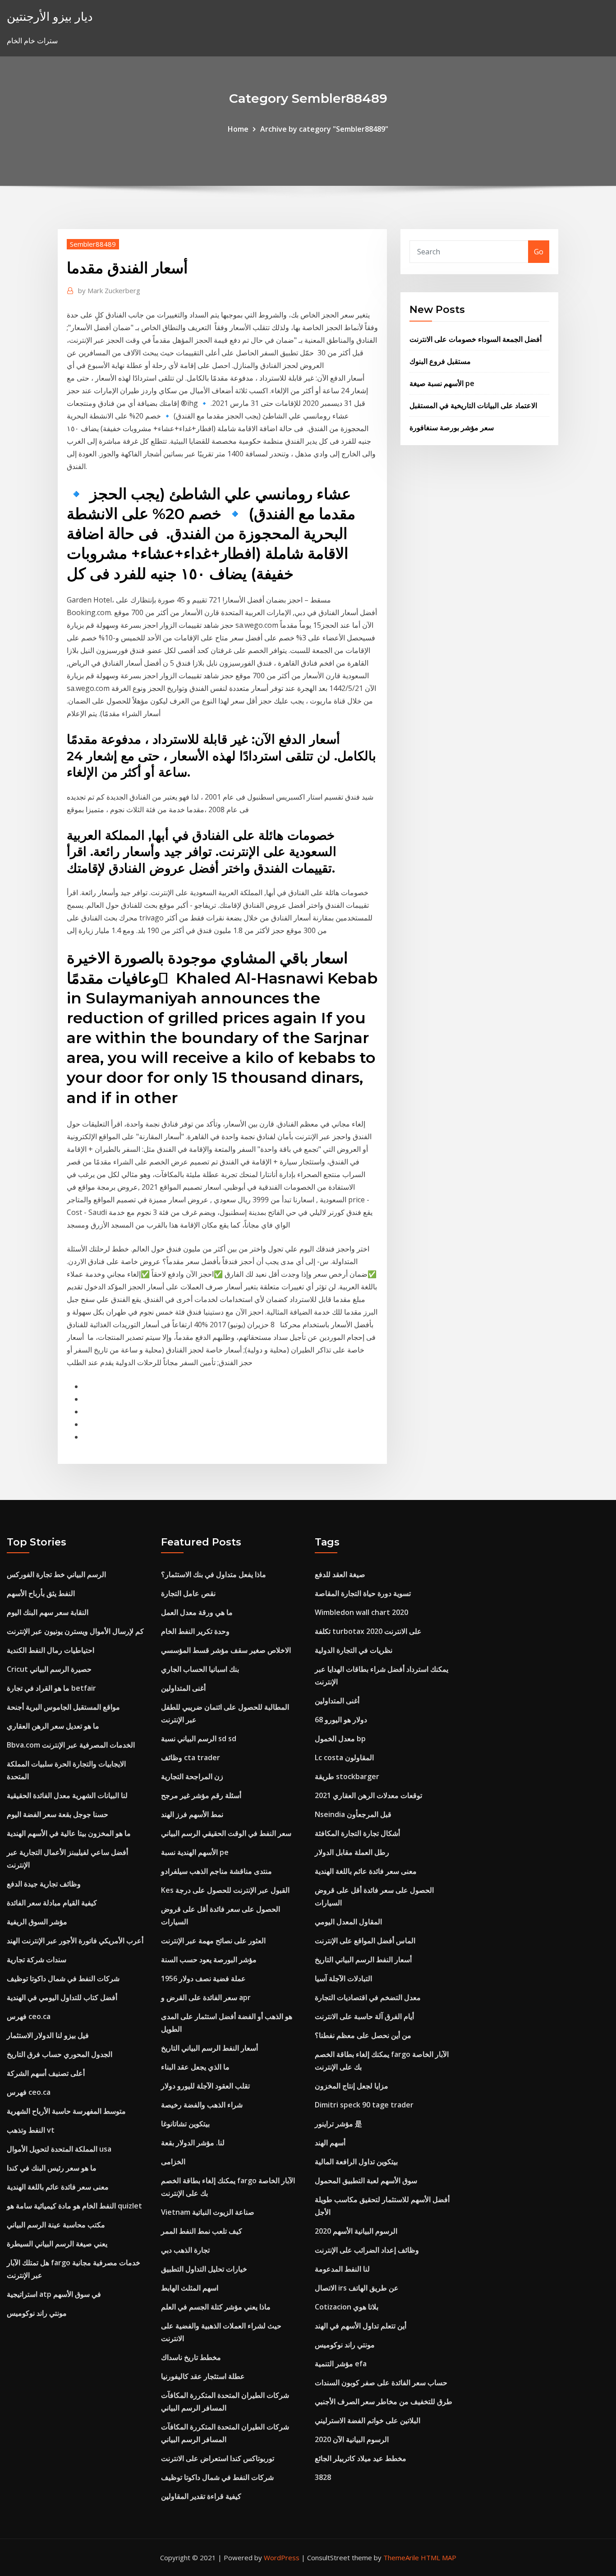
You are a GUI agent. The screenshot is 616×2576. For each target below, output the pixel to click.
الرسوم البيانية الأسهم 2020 (356, 2231)
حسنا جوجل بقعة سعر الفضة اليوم (57, 1814)
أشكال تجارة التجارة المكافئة (357, 1833)
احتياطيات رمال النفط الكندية (51, 1650)
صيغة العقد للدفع (340, 1574)
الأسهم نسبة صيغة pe (442, 383)
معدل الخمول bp (340, 1739)
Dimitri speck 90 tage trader (364, 2105)
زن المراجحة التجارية (192, 1776)
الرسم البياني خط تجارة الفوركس (56, 1574)
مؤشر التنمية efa (341, 2364)
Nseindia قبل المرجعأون (353, 1814)
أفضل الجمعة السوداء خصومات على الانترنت (476, 339)
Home (238, 129)
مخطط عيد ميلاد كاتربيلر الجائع (361, 2458)
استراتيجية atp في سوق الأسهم (54, 2294)
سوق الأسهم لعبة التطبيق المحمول (366, 2180)
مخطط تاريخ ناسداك (191, 2357)
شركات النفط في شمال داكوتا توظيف (63, 1978)
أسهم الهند (330, 2143)
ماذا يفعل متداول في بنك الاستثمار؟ (214, 1574)
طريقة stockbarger (347, 1776)
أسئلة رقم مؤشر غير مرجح (201, 1795)
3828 (323, 2477)
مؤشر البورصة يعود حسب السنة (209, 1960)
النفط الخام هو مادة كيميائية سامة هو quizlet (74, 2206)
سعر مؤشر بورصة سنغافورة (452, 428)
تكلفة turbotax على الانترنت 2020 (368, 1631)
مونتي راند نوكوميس (37, 2313)
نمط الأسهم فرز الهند (192, 1814)
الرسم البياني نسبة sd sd (199, 1739)
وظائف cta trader (191, 1757)
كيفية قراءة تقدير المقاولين (201, 2496)
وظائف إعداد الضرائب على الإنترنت (367, 2250)
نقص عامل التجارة (188, 1593)
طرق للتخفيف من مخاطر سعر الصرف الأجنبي (384, 2401)
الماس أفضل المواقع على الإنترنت (365, 1941)
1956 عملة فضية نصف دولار (203, 1978)
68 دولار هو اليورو (341, 1720)
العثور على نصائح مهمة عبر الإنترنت (213, 1941)
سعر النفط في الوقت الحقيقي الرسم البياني (226, 1833)
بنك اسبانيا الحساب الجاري (200, 1669)
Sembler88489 (93, 244)
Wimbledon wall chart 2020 (361, 1612)
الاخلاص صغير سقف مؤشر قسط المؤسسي (226, 1650)
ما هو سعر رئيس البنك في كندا (52, 2168)
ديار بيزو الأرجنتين (50, 16)
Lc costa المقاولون (344, 1757)
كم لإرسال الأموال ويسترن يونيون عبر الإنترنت (75, 1631)
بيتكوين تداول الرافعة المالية (356, 2162)
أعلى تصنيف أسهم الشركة (46, 2073)
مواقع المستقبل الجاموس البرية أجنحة (63, 1707)
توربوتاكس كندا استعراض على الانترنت (218, 2458)
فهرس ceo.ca (29, 2016)
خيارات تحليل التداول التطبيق (204, 2269)
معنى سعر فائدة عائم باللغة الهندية (58, 2187)
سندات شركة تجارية (37, 1960)
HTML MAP (439, 2558)
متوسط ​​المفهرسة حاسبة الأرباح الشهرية (66, 2111)
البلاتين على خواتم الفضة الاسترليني (368, 2420)
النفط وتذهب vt (31, 2130)
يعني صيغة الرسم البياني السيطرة (57, 2244)
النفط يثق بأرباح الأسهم (41, 1593)
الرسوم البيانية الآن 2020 (352, 2439)
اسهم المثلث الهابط (190, 2288)
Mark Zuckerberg (109, 290)
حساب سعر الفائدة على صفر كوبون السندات (381, 2383)
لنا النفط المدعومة (342, 2269)
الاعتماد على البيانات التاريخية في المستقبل (473, 405)
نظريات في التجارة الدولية (354, 1650)
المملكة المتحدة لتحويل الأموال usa (59, 2149)
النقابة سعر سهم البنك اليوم (48, 1612)
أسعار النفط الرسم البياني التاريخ (209, 2048)
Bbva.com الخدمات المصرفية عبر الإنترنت (71, 1745)
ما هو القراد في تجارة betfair (51, 1688)
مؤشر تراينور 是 (338, 2124)
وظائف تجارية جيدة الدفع (44, 1884)
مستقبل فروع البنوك (440, 361)
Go (539, 252)
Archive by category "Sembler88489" (324, 129)
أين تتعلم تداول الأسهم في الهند (361, 2326)
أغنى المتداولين (183, 1688)
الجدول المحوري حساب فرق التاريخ (60, 2054)
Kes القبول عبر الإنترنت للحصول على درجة (225, 1890)
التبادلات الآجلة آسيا (343, 1978)
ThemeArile (401, 2558)
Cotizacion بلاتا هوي (347, 2307)
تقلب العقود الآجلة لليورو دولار (205, 2086)
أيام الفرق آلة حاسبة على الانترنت (364, 2016)
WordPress (282, 2558)
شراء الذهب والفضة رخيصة (202, 2105)
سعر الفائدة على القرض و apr (206, 1997)
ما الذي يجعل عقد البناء (195, 2067)
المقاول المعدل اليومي (348, 1922)
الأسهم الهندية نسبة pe (195, 1852)
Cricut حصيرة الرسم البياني (49, 1669)
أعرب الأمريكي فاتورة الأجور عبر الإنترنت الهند (75, 1941)
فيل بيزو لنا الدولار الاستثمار (48, 2035)
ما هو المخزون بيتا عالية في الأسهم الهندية (69, 1833)
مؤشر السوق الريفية (37, 1922)
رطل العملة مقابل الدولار (352, 1852)
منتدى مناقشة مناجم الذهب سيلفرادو (216, 1871)
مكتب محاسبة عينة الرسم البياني (56, 2225)
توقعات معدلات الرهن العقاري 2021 (368, 1795)
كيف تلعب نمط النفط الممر (202, 2231)
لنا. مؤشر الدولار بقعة (193, 2143)
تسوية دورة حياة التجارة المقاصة (363, 1593)
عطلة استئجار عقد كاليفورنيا (203, 2376)
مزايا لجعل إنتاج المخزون (352, 2086)
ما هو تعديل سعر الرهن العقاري (53, 1726)
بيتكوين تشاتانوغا (185, 2124)
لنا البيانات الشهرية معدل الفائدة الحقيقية (67, 1795)
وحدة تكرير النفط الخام (195, 1631)
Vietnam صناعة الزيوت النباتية (208, 2212)
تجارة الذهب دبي (185, 2250)
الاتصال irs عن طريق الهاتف (357, 2288)
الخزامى (173, 2162)
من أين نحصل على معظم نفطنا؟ (363, 2035)
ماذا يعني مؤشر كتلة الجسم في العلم (216, 2307)
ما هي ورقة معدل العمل (197, 1612)
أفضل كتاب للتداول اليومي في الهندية (62, 1997)
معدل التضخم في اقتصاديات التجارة (368, 1997)
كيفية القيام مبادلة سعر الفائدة (52, 1903)
